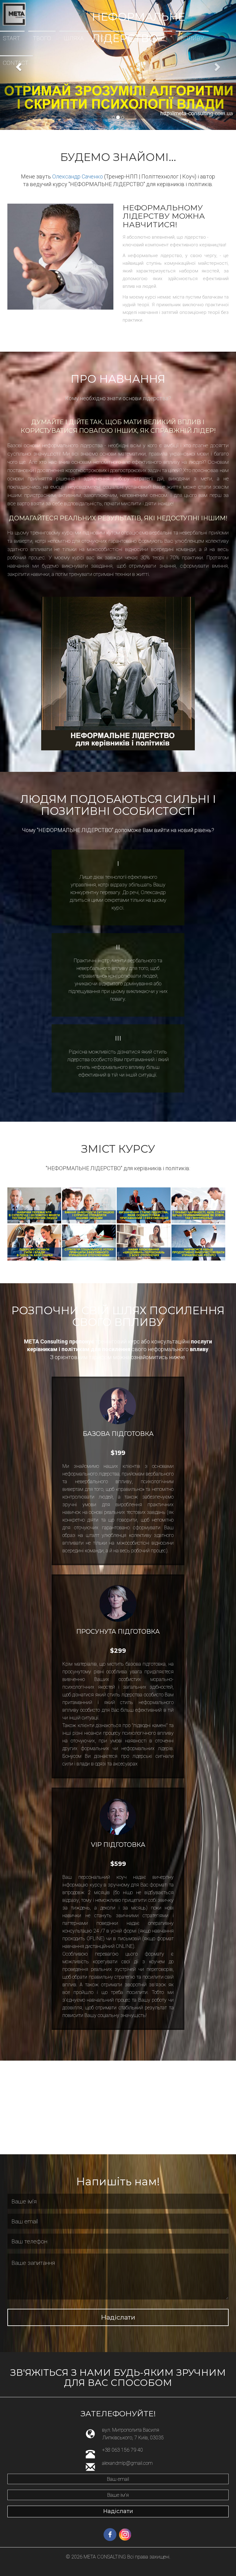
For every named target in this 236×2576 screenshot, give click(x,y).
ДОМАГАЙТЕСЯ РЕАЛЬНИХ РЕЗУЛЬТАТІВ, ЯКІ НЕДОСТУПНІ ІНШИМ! (118, 518)
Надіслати (118, 2317)
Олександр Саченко (78, 176)
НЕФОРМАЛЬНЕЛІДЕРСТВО (138, 14)
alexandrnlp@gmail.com (127, 2463)
